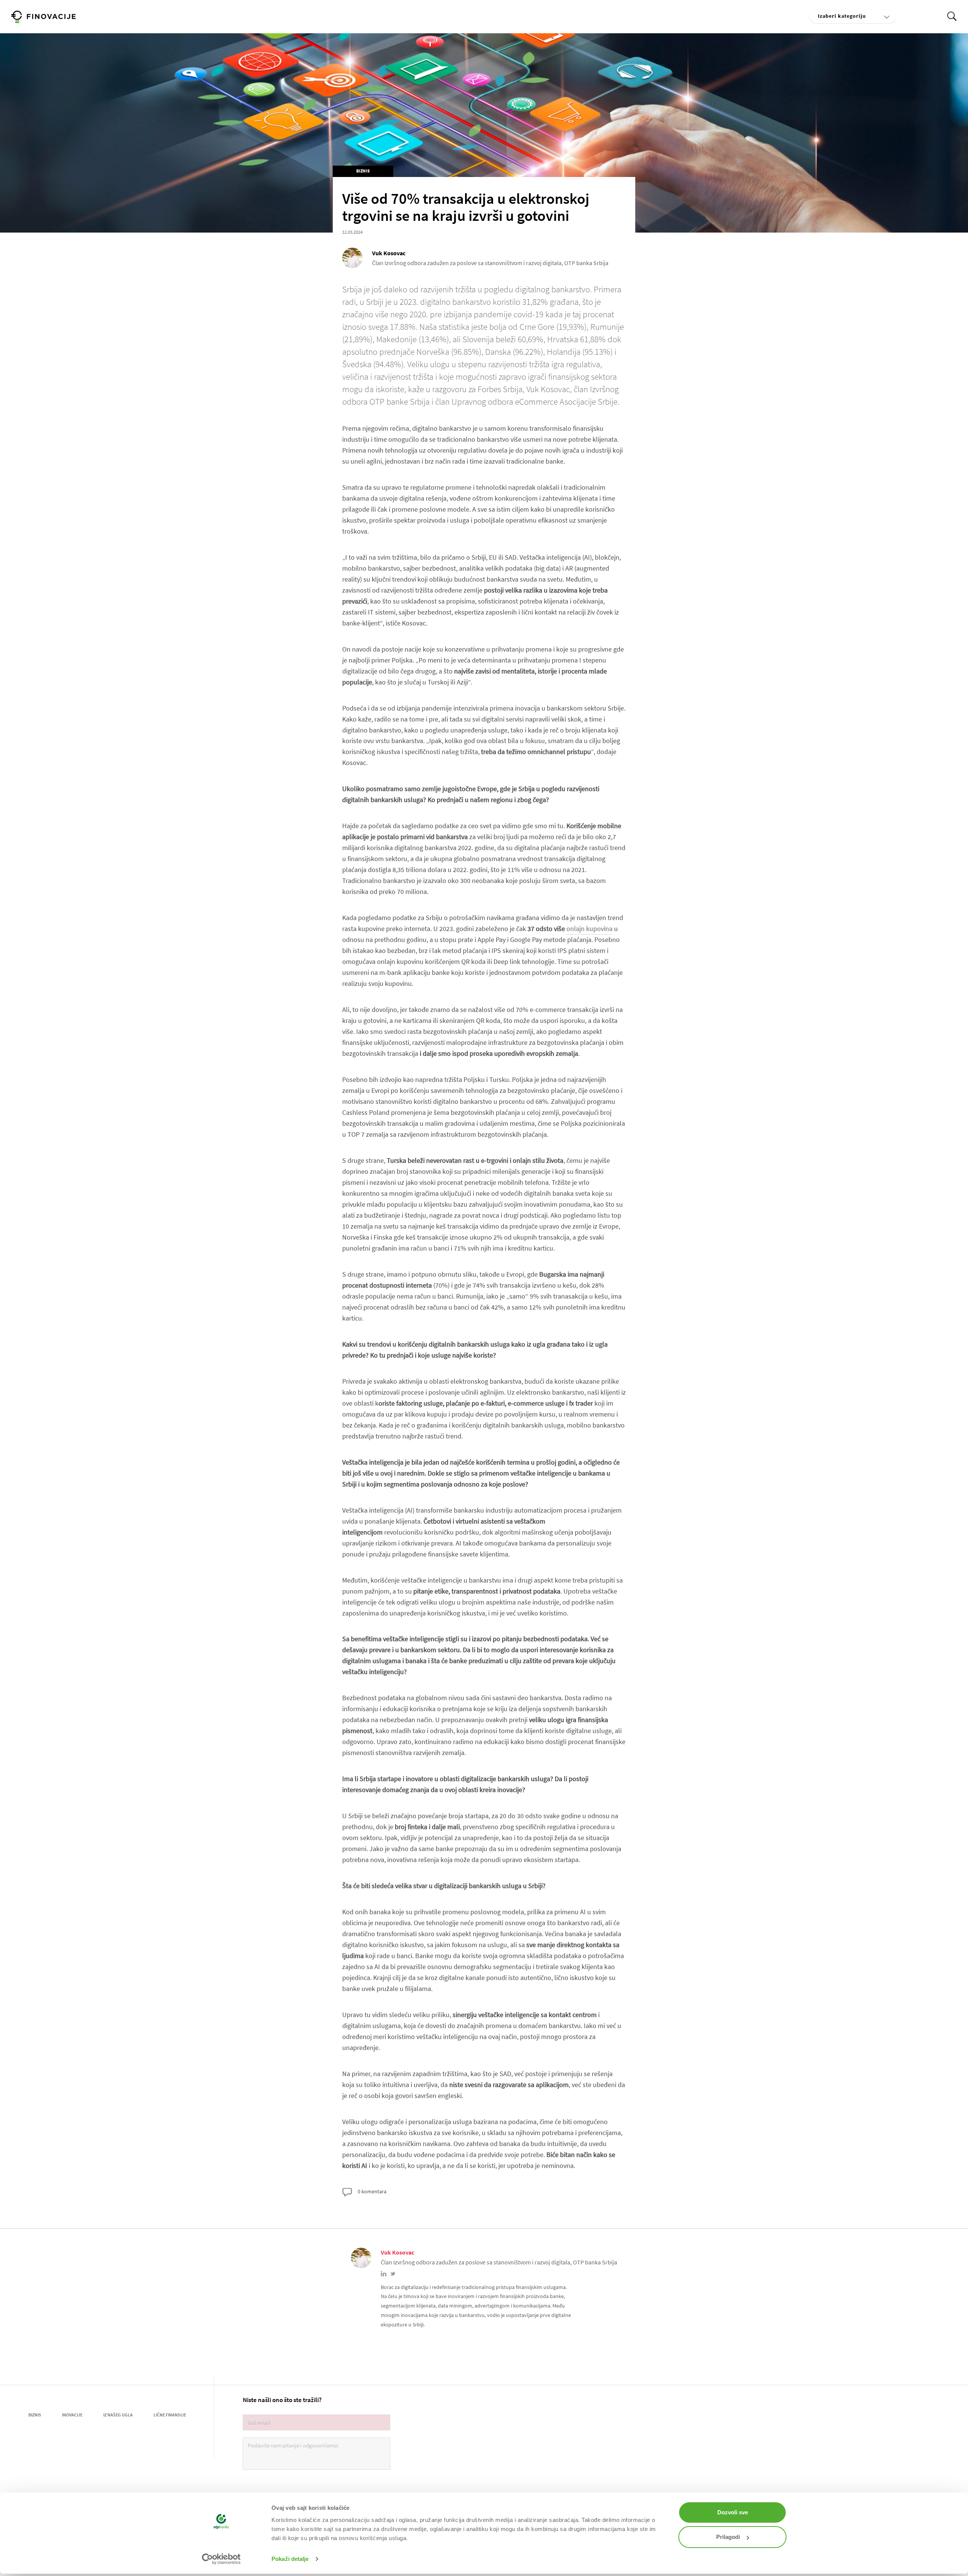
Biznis (363, 171)
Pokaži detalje (290, 2559)
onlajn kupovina (589, 929)
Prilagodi (728, 2537)
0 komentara (372, 2191)
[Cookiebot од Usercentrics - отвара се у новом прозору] (221, 2559)
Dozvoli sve (733, 2512)
